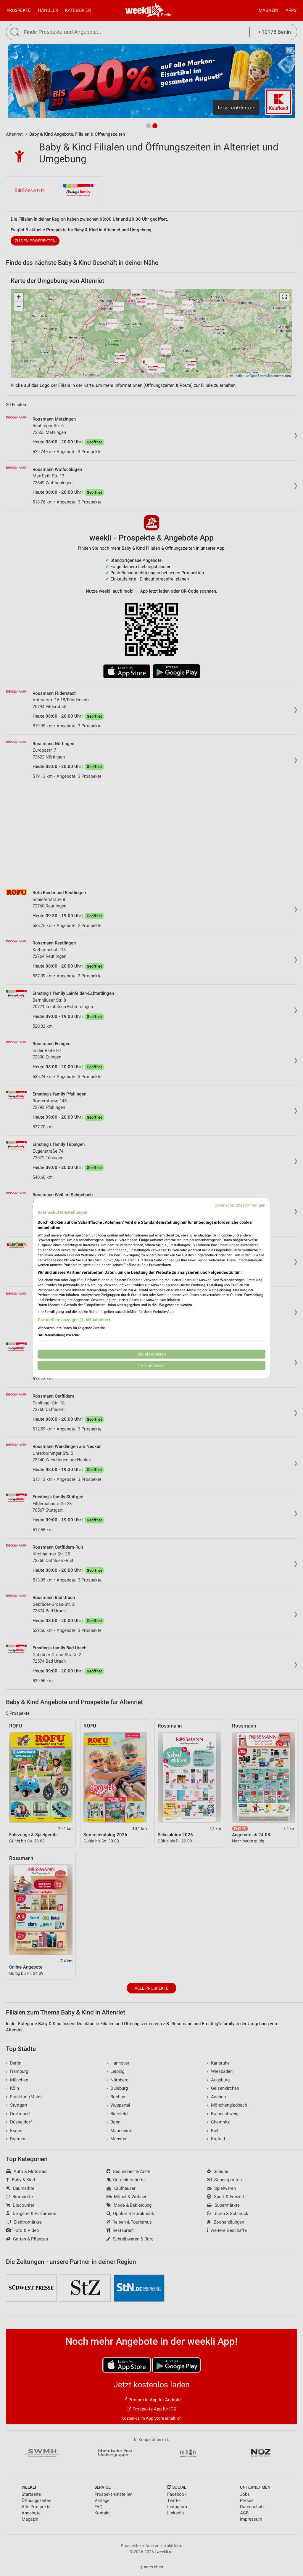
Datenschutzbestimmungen (240, 1205)
